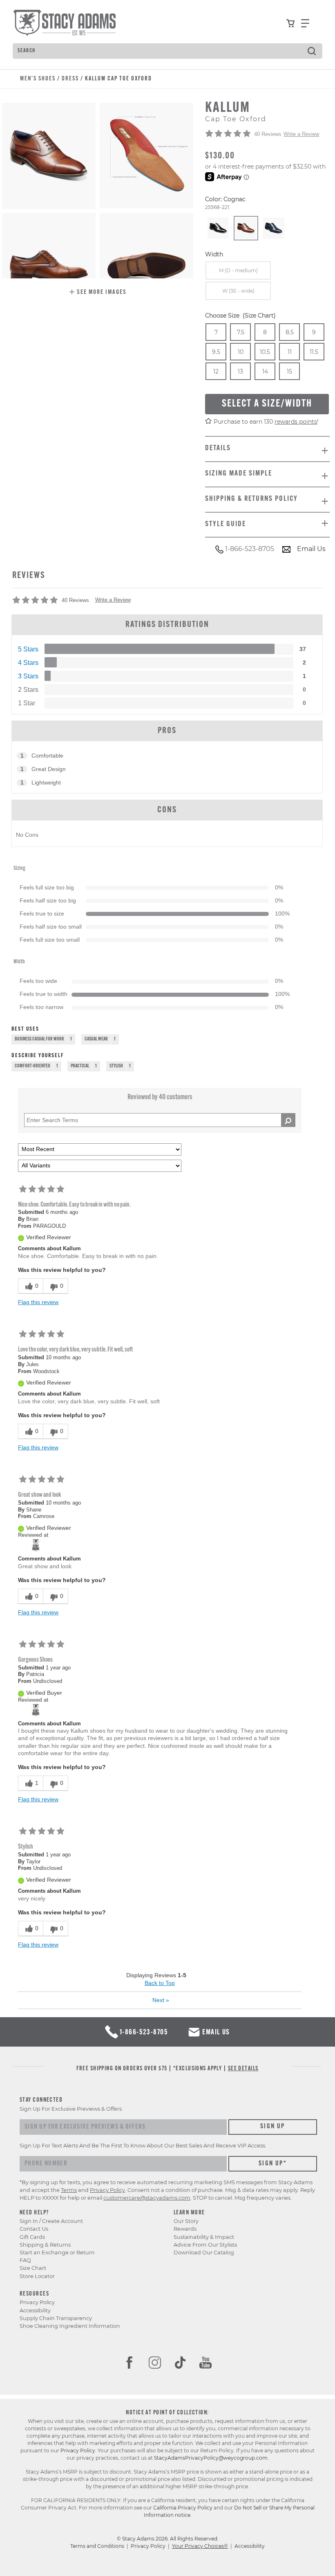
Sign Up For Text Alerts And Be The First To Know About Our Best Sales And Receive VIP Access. (143, 2146)
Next (161, 2000)
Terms (69, 2190)
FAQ (25, 2260)
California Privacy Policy (183, 2508)
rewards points (296, 422)
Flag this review (38, 1302)
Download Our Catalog (204, 2253)
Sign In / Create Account (51, 2221)
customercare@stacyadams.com (147, 2198)
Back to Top (160, 1983)
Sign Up (273, 2127)
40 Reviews (268, 134)
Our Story (186, 2221)
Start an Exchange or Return (57, 2253)
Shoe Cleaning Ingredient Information (70, 2326)
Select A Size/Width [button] (267, 404)
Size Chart (33, 2268)
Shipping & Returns (45, 2245)
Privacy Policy (37, 2302)
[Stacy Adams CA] (36, 1545)
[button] (98, 293)
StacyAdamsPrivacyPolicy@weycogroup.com (211, 2458)
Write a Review (301, 134)
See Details (243, 2069)
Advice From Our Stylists (205, 2245)
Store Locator (37, 2276)
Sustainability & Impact (204, 2237)
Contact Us (34, 2229)
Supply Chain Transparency (56, 2318)
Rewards (185, 2229)
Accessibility (35, 2310)
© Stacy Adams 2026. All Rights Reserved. (168, 2539)
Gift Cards (32, 2237)
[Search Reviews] (288, 1120)
